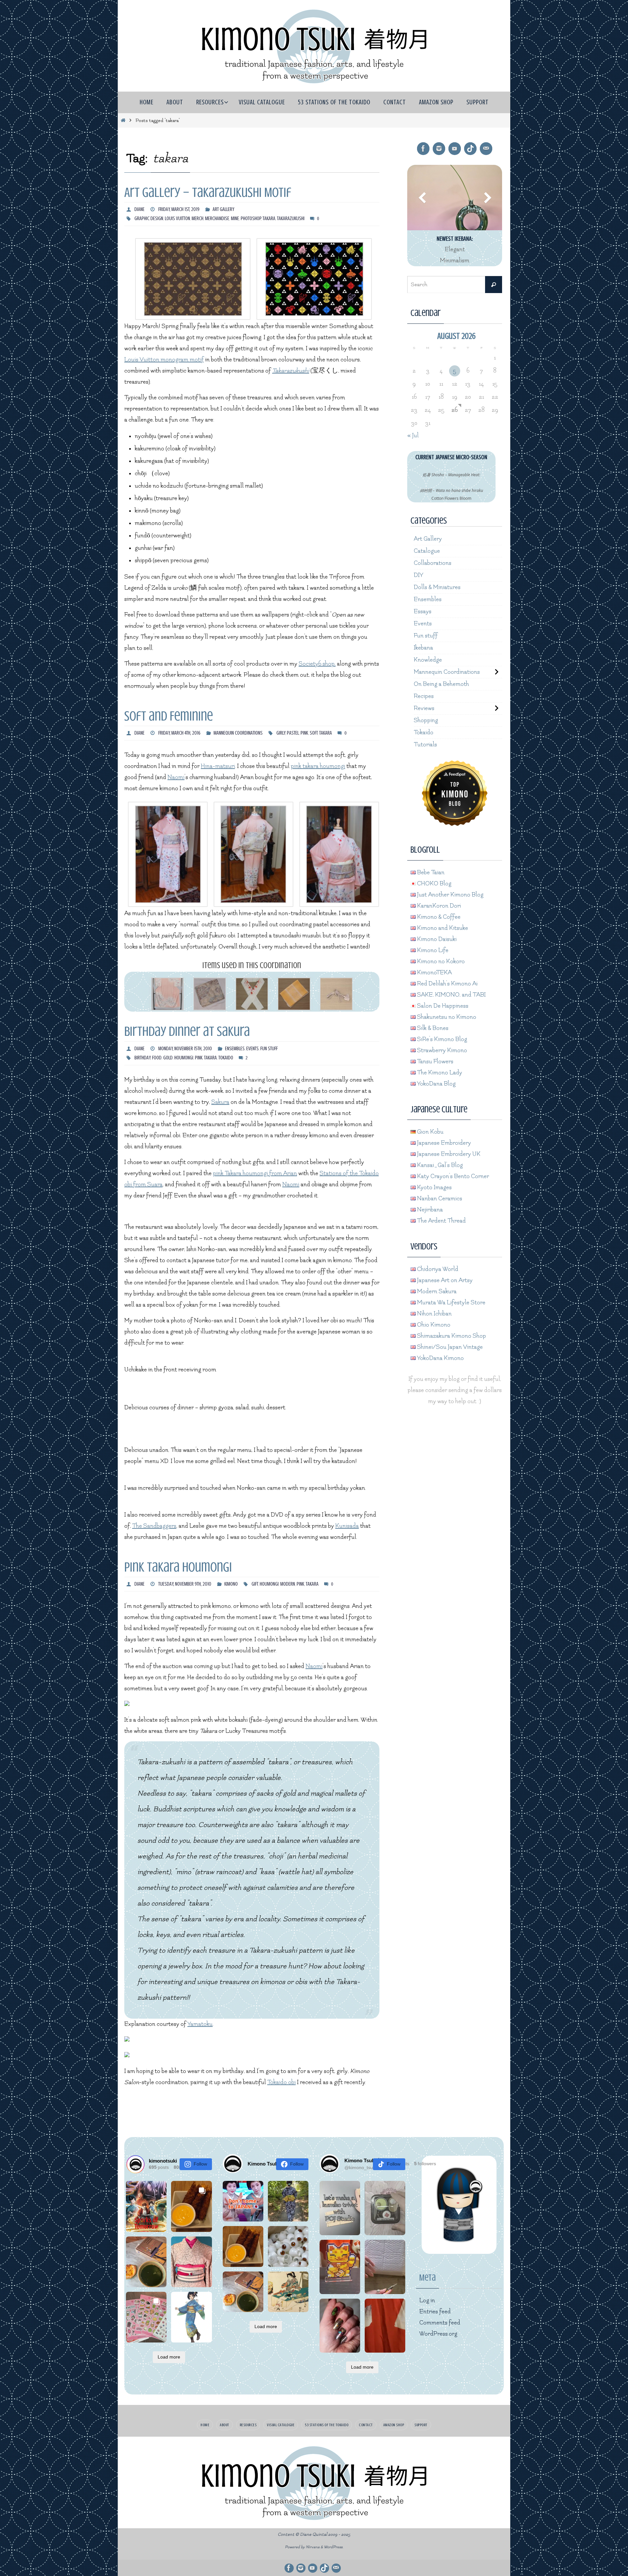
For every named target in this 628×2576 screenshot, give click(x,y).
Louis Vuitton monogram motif (164, 360)
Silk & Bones (432, 1028)
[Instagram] (439, 149)
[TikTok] (470, 149)
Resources (248, 2425)
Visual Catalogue (281, 2425)
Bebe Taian (430, 872)
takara (269, 218)
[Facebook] (423, 149)
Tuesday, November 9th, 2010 (185, 1584)
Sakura (220, 1102)
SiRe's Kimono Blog (441, 1039)
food (157, 1058)
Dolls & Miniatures (437, 587)
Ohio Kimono (433, 1325)
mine (235, 218)
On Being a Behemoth (441, 684)
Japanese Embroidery (443, 1143)
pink (304, 733)
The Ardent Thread (441, 1221)
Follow (200, 2164)
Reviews (424, 708)
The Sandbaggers (154, 1526)
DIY (419, 575)
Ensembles (235, 1049)
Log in (427, 2300)
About (225, 2425)
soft (314, 733)
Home (205, 2425)
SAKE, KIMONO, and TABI (451, 995)
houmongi (184, 1058)
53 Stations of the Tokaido (327, 2425)
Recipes (424, 696)
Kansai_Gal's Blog (439, 1165)
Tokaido (424, 732)
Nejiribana (429, 1210)
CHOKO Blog (434, 884)
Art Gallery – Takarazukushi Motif (208, 192)
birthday (142, 1058)
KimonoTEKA (434, 973)
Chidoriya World (437, 1269)
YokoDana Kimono (440, 1358)
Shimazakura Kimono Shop (451, 1336)
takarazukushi (291, 218)
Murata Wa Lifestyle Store (451, 1303)
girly (281, 733)
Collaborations (433, 563)
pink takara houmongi (318, 766)
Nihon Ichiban (434, 1314)
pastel (293, 733)
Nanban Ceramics (439, 1199)
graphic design (149, 218)
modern (288, 1584)
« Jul (413, 435)
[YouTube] (455, 149)
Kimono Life (432, 950)
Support (421, 2425)
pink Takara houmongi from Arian (255, 1173)
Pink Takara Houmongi (178, 1567)
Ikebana (423, 648)
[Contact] (486, 149)
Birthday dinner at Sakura (187, 1031)
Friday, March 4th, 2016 (179, 733)
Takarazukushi (291, 371)
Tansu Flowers (435, 1062)
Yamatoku (200, 2024)
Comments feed (440, 2323)
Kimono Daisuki (436, 939)
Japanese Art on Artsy (444, 1280)
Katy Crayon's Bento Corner (452, 1176)
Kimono (231, 1584)
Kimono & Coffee (438, 917)
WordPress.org (438, 2334)
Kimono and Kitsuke (442, 928)
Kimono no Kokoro (440, 961)
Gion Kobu (430, 1132)
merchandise (217, 218)
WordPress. (334, 2547)
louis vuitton (177, 218)
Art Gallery (223, 209)
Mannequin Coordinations (238, 733)
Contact (366, 2425)
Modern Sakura (436, 1291)
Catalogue (427, 551)
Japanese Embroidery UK (448, 1154)
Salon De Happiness (442, 1006)
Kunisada (347, 1526)
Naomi (176, 777)
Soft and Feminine (169, 716)
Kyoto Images (434, 1187)
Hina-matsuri (218, 766)
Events (253, 1049)
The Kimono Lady (439, 1073)
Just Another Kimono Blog (450, 895)
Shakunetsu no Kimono (446, 1017)
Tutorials (425, 745)
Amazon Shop (394, 2425)
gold (168, 1058)
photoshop (251, 218)
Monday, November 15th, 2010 (185, 1049)
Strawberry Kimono (441, 1050)
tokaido (226, 1058)
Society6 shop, (317, 664)
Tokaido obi (281, 2082)
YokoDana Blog (436, 1084)
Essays (423, 611)
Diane (140, 209)
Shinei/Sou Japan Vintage (449, 1347)
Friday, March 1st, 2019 (179, 209)
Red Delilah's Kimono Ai (447, 984)
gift (255, 1584)
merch (198, 218)
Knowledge (428, 660)
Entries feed (435, 2312)
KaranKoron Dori (438, 906)
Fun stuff (269, 1049)
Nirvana (313, 2547)
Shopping (426, 720)
